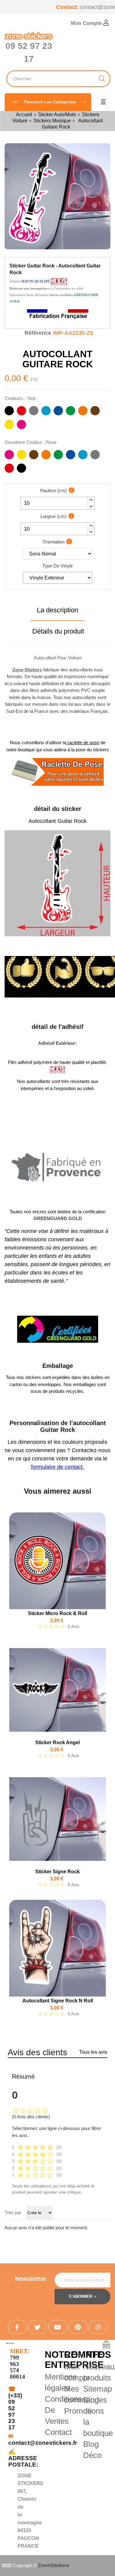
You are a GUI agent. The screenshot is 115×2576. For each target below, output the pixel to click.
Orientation (54, 542)
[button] (91, 500)
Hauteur (54, 490)
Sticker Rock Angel (57, 1742)
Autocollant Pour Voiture (58, 658)
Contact (58, 2432)
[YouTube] (58, 2327)
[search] (102, 79)
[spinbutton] (58, 503)
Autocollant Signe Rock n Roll (58, 2001)
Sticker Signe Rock (57, 1872)
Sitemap (98, 2389)
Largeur (54, 516)
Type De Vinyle (57, 566)
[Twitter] (37, 2327)
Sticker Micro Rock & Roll (57, 1613)
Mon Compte (87, 23)
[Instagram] (98, 2327)
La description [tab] (57, 610)
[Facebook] (17, 2327)
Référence (38, 333)
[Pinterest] (78, 2327)
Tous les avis (93, 2052)
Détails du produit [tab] (58, 631)
